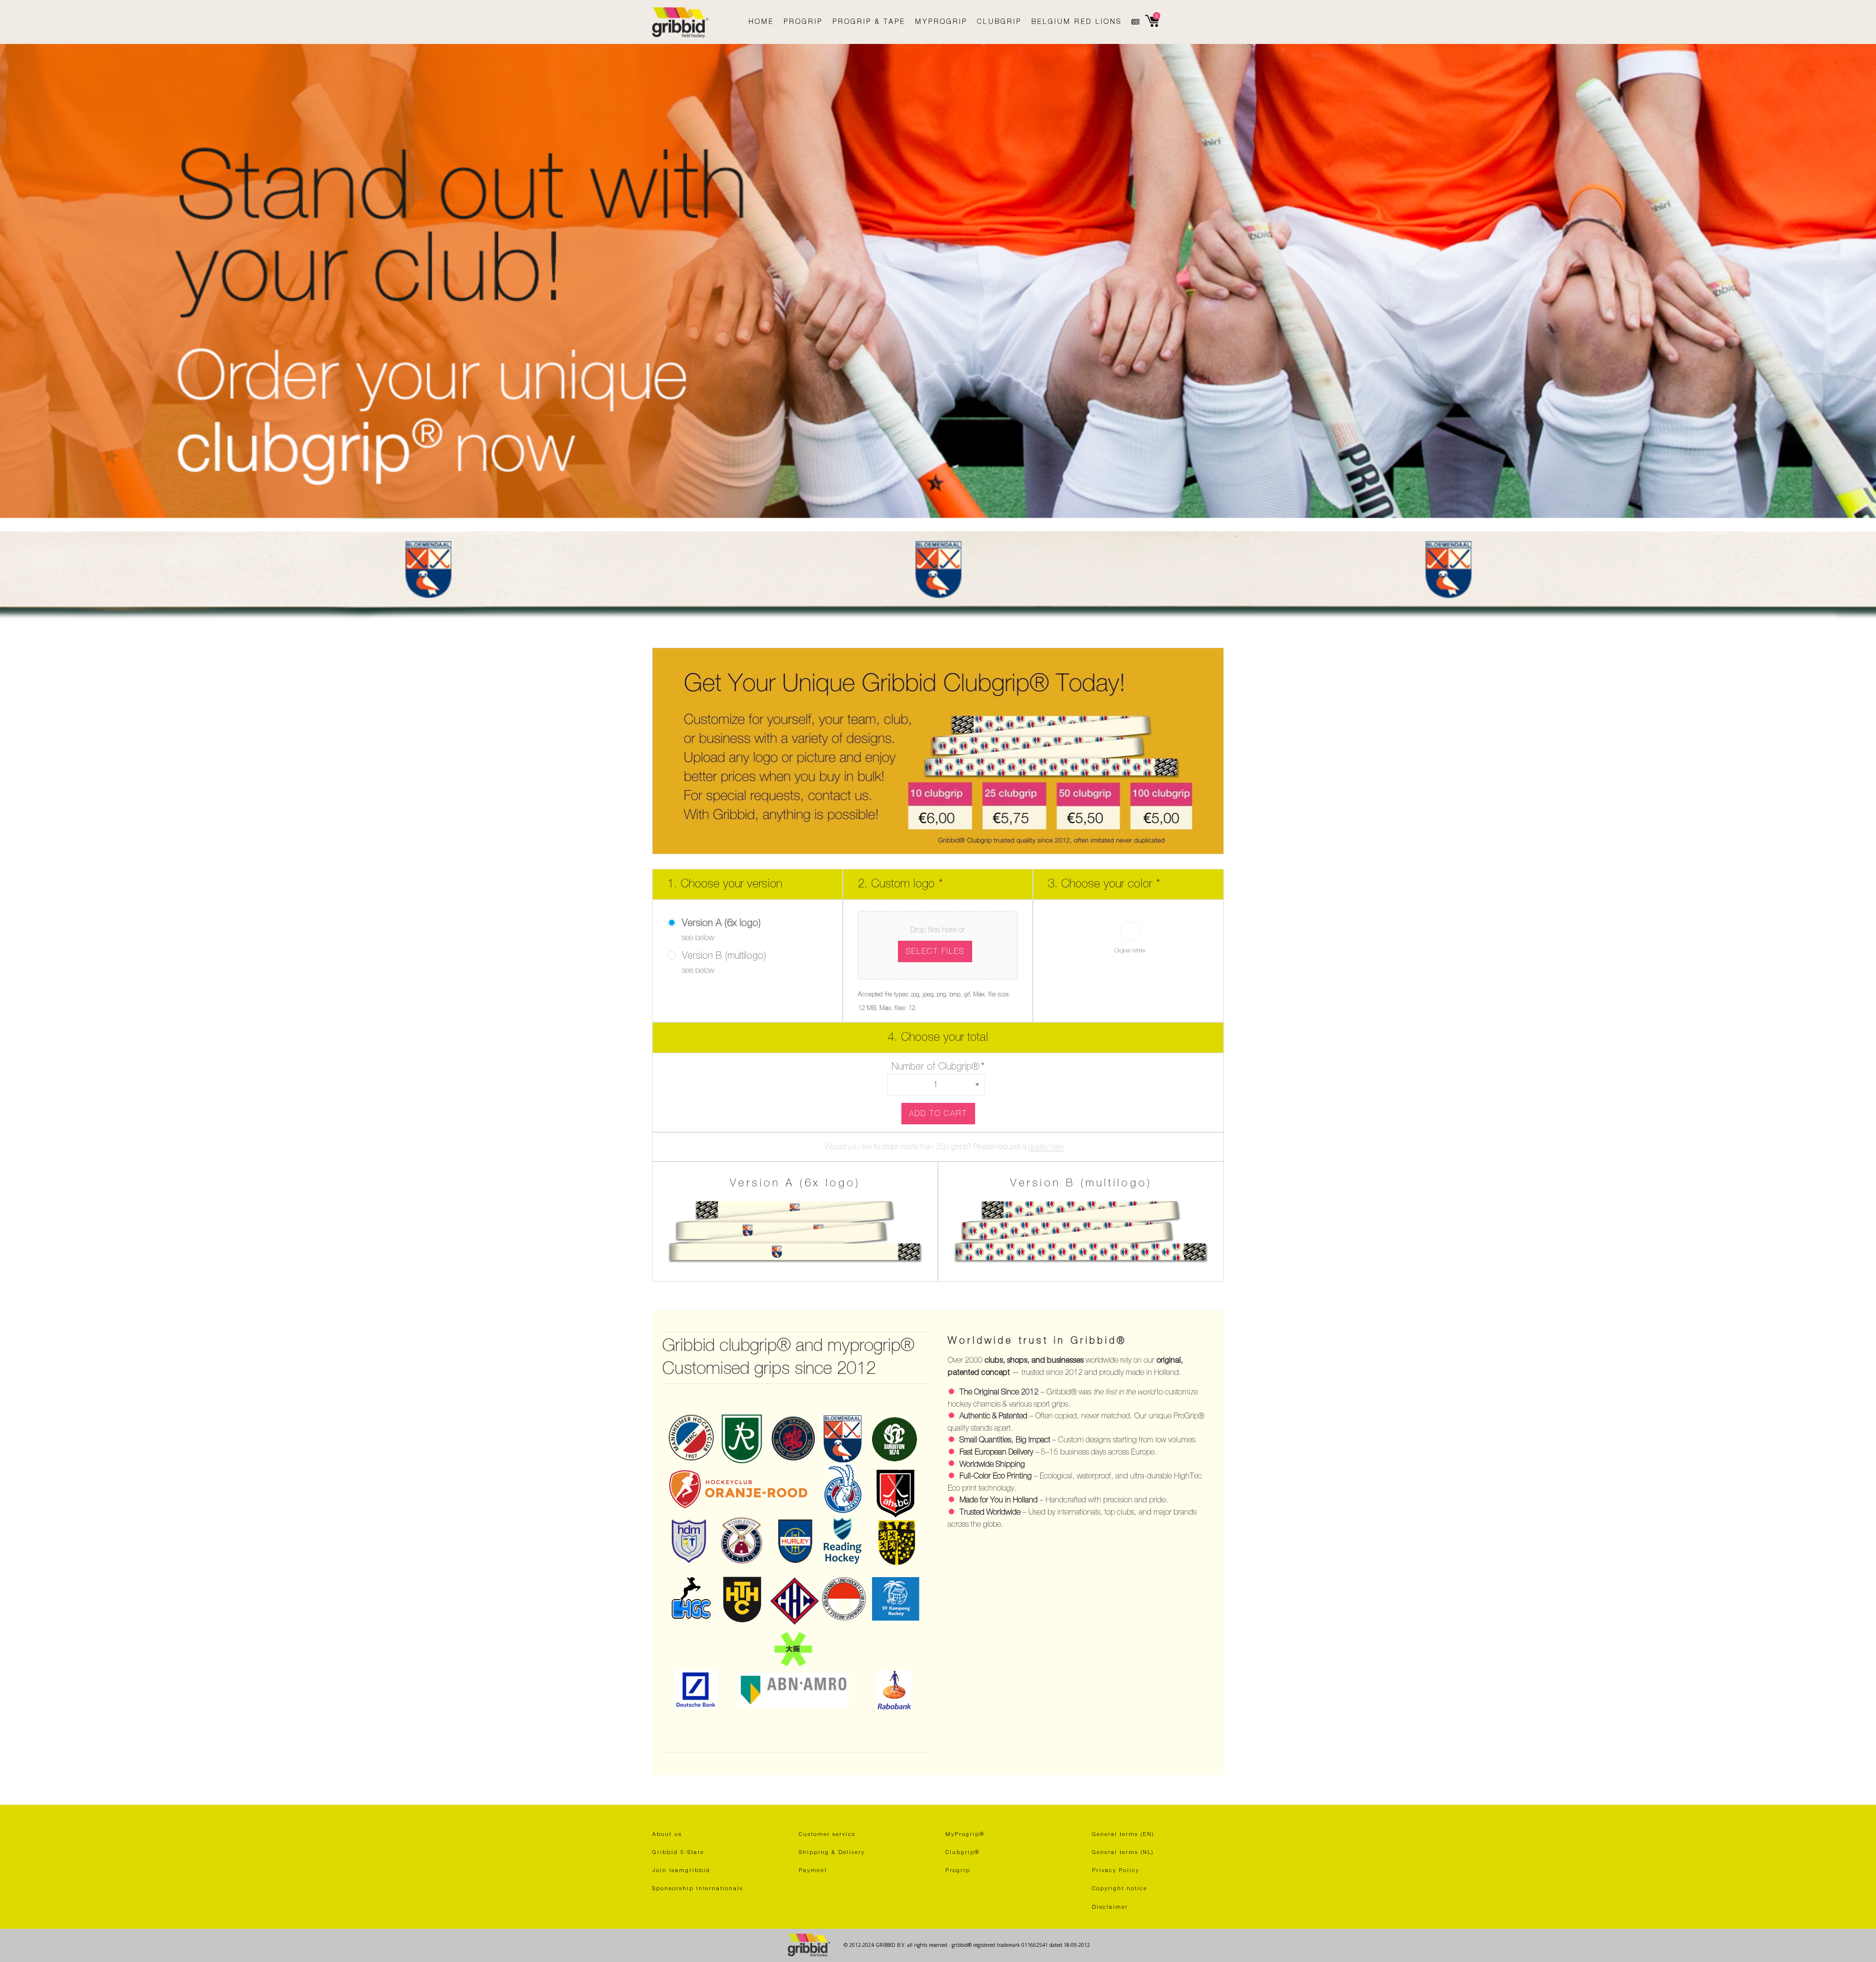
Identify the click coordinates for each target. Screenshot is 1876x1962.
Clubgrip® (962, 1852)
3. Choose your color (1104, 884)
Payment (813, 1870)
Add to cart (938, 1114)
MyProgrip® (965, 1834)
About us (667, 1834)
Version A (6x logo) (721, 923)
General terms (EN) (1123, 1834)
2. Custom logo (900, 884)
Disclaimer (1110, 1907)
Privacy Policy (1116, 1870)
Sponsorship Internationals (698, 1888)
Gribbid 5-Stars (678, 1852)
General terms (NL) (1123, 1852)
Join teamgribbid (681, 1870)
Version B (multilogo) (724, 956)
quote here (1046, 1147)
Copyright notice (1119, 1888)
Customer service (827, 1834)
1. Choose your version (725, 884)
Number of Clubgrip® (938, 1067)
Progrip (958, 1870)
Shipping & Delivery (832, 1852)
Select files (935, 951)
